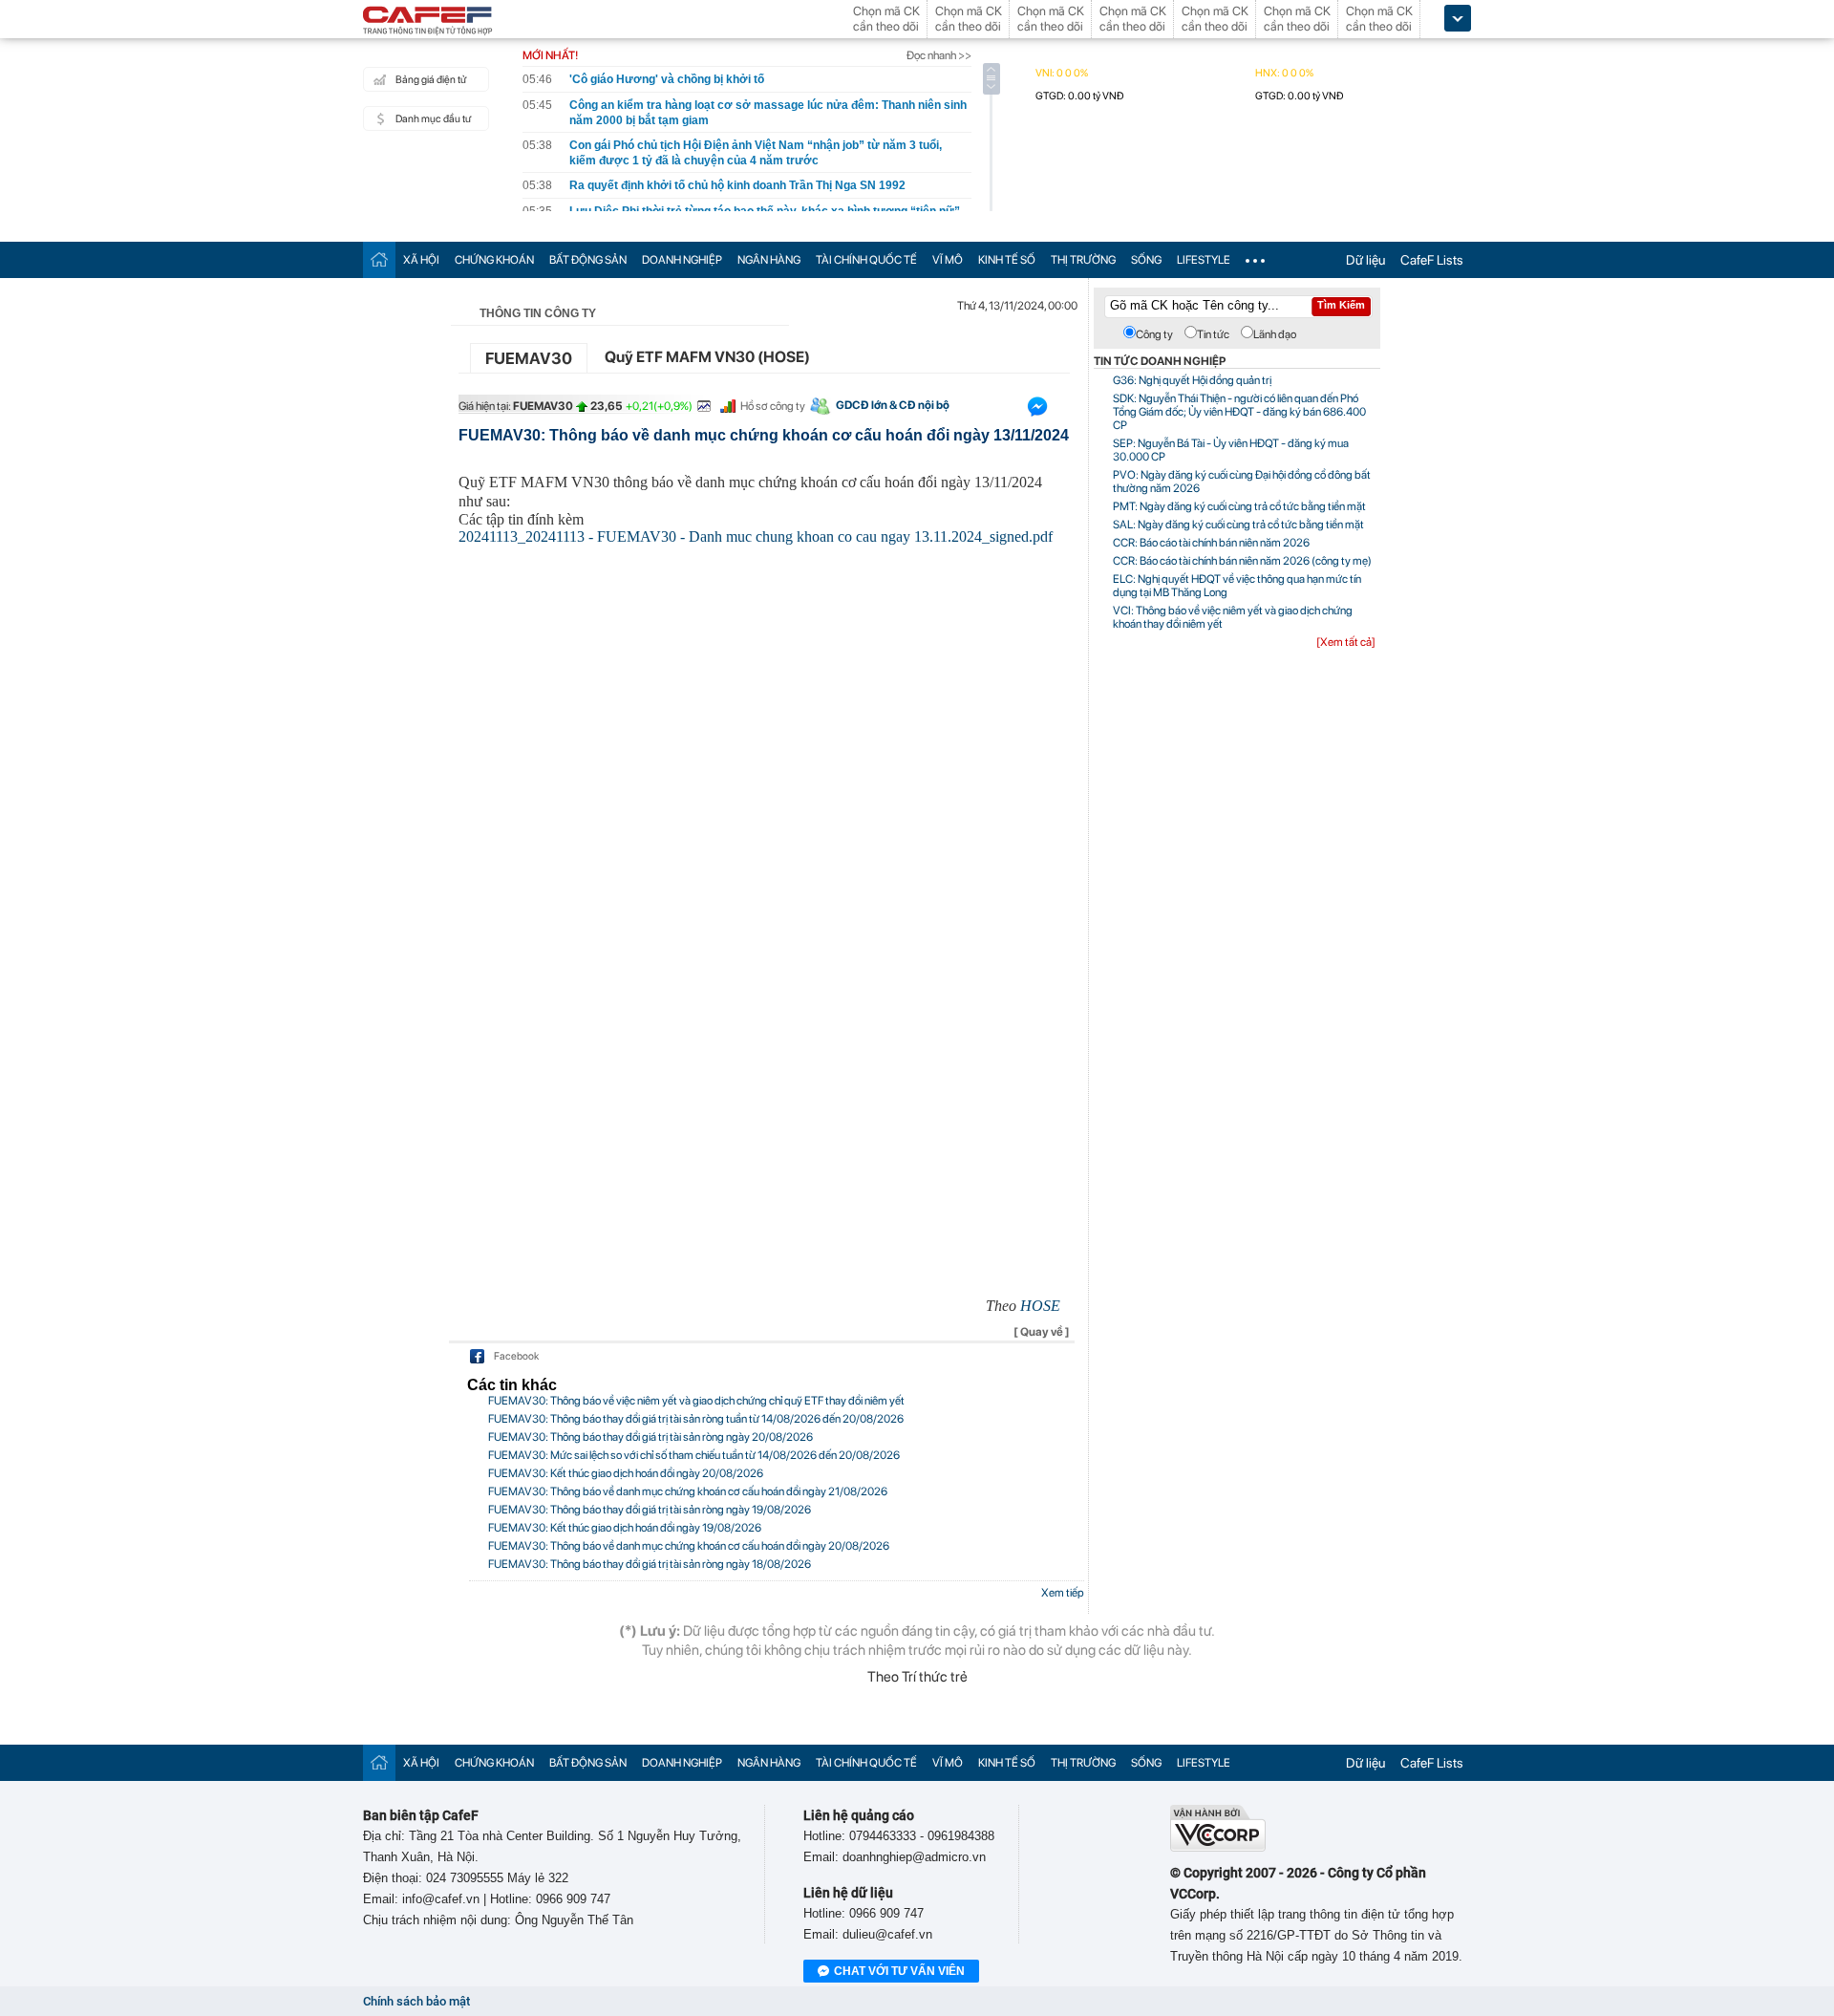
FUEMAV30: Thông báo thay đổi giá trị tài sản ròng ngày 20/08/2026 (650, 1437)
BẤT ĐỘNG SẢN (588, 260)
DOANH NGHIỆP (682, 260)
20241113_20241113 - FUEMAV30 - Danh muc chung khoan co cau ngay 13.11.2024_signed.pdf (756, 536)
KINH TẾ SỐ (1007, 260)
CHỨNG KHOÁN (494, 260)
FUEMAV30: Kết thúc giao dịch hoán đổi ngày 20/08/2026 (626, 1473)
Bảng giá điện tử (431, 80)
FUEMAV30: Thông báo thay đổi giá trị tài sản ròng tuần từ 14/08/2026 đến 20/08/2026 (696, 1419)
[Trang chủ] (379, 259)
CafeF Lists (1432, 260)
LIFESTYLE (1204, 260)
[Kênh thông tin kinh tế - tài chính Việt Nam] (428, 22)
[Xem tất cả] (1346, 642)
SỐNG (1146, 260)
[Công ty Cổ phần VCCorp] (1218, 1847)
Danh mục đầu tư (433, 119)
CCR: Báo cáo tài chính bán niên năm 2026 (1211, 543)
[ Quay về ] (1042, 1332)
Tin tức (1213, 334)
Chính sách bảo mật (416, 2001)
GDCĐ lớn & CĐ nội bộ (893, 405)
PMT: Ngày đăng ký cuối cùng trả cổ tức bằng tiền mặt (1239, 506)
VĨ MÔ (948, 260)
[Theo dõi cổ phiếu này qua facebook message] (1037, 411)
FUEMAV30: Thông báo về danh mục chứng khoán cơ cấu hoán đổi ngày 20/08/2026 (689, 1546)
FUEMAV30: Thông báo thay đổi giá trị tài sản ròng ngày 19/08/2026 (650, 1510)
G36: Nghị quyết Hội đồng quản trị (1192, 380)
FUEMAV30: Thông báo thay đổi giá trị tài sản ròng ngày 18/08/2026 (650, 1564)
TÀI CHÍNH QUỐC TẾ (866, 260)
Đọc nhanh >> (939, 55)
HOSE (1040, 1306)
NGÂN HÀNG (769, 260)
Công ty (1154, 334)
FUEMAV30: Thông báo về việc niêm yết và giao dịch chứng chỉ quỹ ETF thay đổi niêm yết (696, 1401)
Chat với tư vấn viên (899, 1971)
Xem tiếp (1063, 1593)
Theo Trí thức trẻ (917, 1677)
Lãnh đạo (1275, 334)
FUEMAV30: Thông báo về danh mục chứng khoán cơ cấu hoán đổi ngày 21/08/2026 (688, 1491)
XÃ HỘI (421, 260)
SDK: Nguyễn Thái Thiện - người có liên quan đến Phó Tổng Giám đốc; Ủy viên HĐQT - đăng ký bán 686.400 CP (1239, 412)
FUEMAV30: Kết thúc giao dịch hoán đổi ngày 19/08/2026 (625, 1528)
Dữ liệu (1365, 260)
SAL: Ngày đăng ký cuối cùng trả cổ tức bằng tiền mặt (1238, 525)
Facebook (516, 1356)
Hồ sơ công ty (773, 406)
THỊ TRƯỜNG (1083, 260)
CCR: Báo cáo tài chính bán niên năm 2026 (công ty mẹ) (1242, 561)
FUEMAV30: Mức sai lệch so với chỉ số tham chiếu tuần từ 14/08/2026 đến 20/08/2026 (694, 1455)
